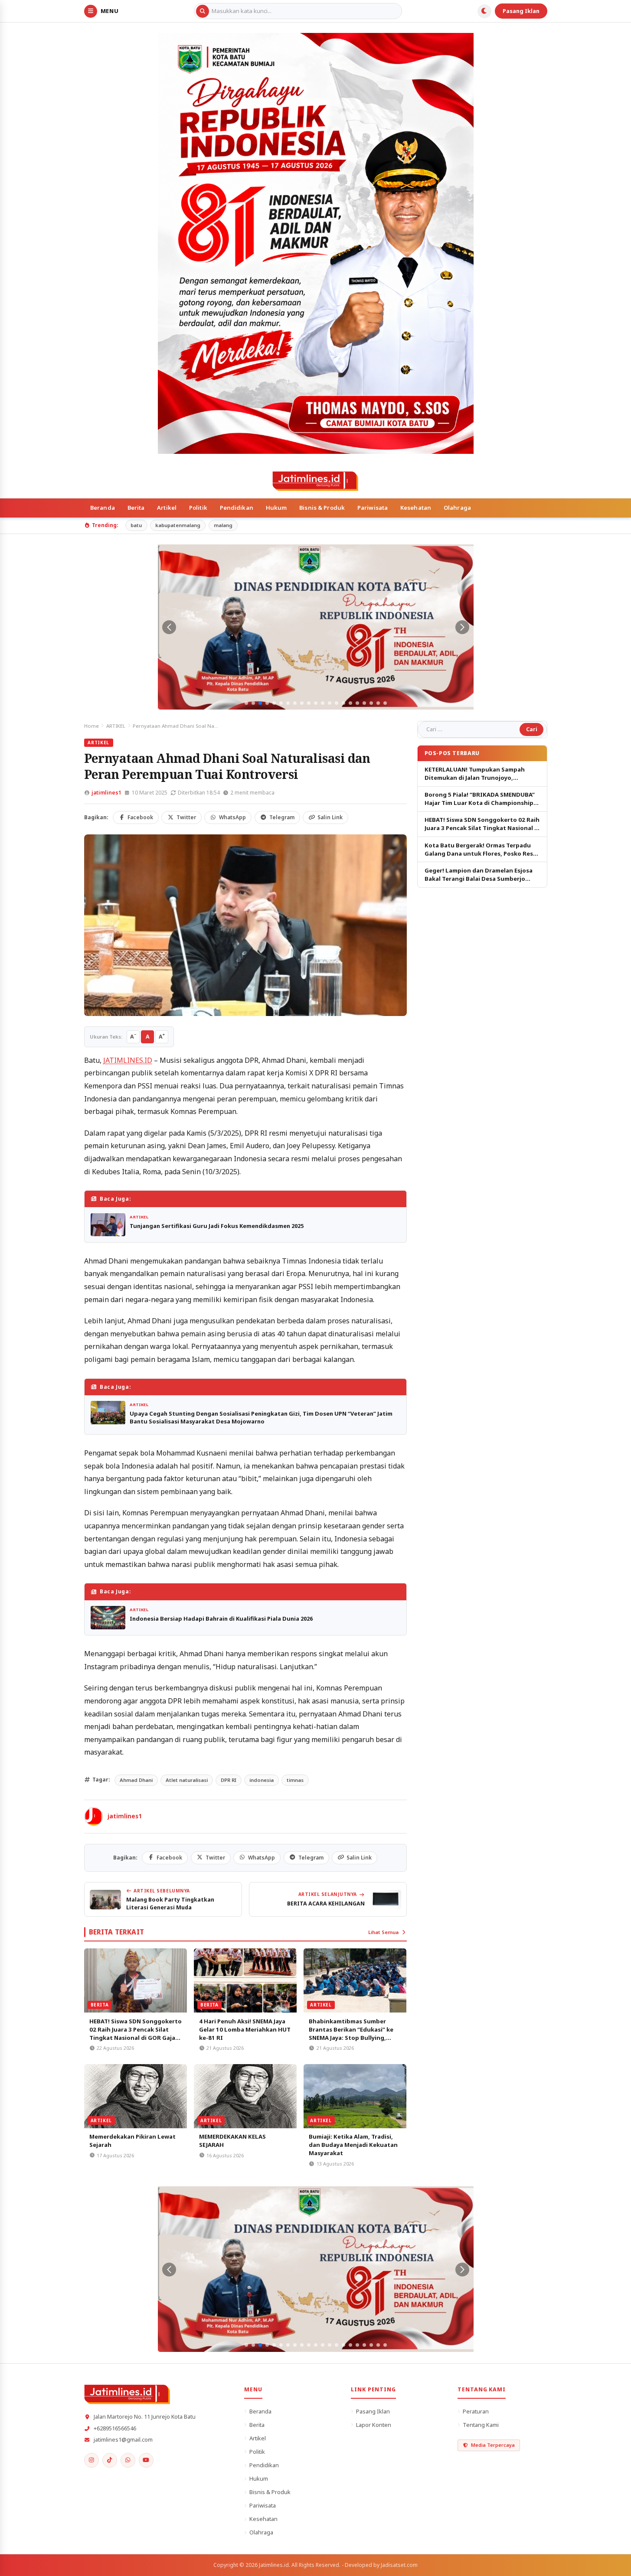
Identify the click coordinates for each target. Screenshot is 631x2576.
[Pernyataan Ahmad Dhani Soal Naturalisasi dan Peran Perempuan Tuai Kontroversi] (245, 925)
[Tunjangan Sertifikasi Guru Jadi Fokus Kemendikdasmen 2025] (108, 1225)
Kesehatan (416, 508)
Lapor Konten (374, 2425)
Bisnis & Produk (322, 508)
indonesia (262, 1780)
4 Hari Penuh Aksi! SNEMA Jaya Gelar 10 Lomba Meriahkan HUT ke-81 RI (245, 2029)
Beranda (103, 508)
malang (223, 525)
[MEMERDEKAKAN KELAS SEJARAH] (245, 2096)
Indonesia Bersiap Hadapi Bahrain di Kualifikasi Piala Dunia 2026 (221, 1619)
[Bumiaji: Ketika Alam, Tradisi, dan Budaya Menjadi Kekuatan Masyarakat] (355, 2096)
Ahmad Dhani (136, 1780)
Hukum (276, 508)
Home (92, 726)
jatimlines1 (106, 793)
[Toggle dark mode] (484, 11)
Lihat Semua (383, 1932)
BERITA (100, 2005)
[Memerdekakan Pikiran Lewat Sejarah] (136, 2096)
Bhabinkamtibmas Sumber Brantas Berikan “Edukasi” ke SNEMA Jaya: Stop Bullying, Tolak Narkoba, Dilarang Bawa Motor (353, 2038)
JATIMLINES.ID (128, 1060)
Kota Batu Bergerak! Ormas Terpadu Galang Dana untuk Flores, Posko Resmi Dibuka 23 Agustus (482, 850)
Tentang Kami (481, 2425)
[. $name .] (92, 2460)
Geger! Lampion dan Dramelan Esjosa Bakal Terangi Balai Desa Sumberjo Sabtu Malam (479, 875)
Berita (136, 508)
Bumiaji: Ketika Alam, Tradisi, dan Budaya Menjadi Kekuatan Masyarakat (353, 2145)
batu (136, 525)
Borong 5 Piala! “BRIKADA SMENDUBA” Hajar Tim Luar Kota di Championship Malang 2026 (480, 799)
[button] (246, 703)
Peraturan (476, 2411)
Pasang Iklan (521, 11)
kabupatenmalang (178, 525)
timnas (295, 1780)
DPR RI (229, 1780)
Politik (198, 508)
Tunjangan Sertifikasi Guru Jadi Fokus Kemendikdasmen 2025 (217, 1226)
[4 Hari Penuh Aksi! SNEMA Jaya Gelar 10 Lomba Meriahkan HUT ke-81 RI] (245, 1980)
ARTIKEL (116, 726)
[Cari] (203, 11)
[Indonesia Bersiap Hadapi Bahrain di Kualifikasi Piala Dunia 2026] (108, 1617)
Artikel (167, 508)
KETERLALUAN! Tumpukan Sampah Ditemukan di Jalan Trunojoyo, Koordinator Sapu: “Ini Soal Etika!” (475, 774)
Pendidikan (237, 508)
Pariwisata (373, 508)
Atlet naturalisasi (187, 1780)
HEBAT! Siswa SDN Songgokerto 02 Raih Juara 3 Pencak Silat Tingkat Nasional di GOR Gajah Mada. (136, 2034)
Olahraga (457, 508)
